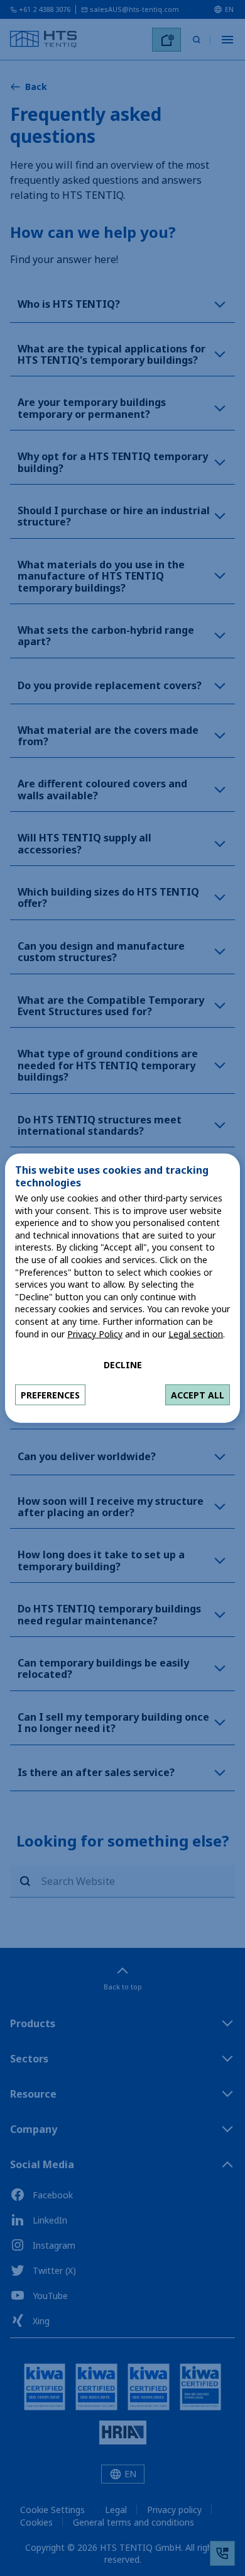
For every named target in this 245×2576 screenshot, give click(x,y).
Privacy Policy (95, 1333)
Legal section (196, 1333)
